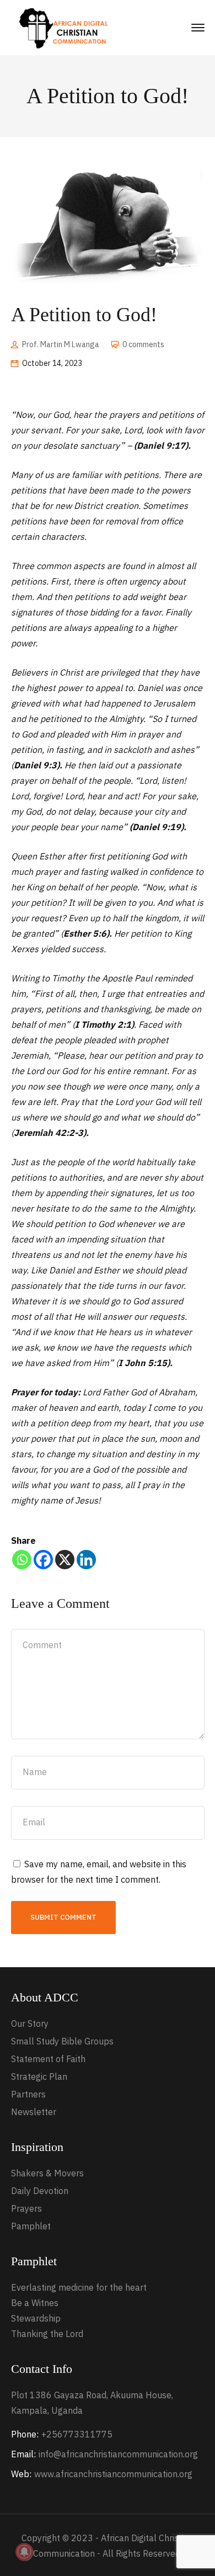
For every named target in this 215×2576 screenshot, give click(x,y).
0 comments (143, 344)
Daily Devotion (40, 2191)
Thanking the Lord (47, 2334)
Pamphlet (31, 2226)
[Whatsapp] (22, 1560)
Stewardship (36, 2318)
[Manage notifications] (24, 2552)
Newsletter (34, 2112)
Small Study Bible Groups (62, 2041)
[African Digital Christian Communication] (66, 27)
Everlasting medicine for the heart (79, 2287)
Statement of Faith (48, 2059)
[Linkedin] (86, 1560)
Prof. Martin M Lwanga (61, 344)
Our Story (30, 2023)
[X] (65, 1560)
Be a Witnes (35, 2303)
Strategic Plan (39, 2076)
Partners (28, 2094)
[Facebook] (43, 1560)
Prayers (26, 2208)
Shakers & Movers (47, 2173)
